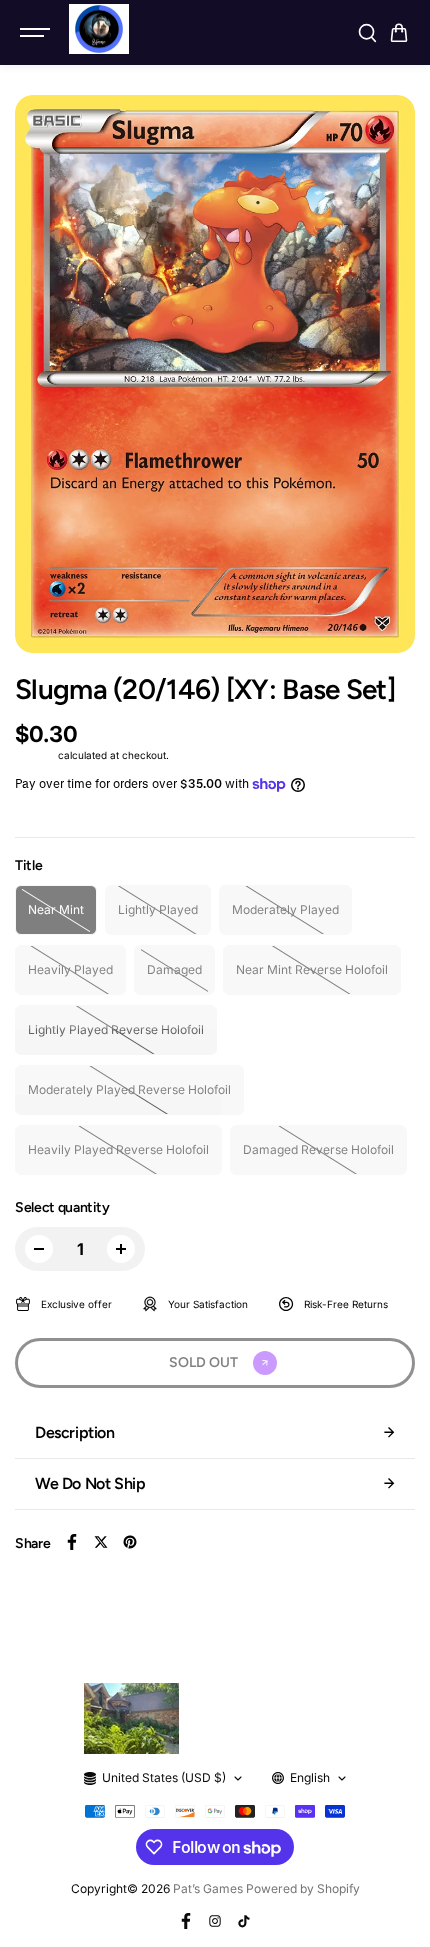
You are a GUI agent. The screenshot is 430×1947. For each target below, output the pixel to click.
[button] (399, 33)
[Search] (367, 33)
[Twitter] (101, 1542)
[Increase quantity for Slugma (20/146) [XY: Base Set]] (121, 1249)
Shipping (35, 755)
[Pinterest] (130, 1542)
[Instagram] (215, 1921)
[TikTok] (244, 1921)
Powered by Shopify (303, 1888)
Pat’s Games (208, 1888)
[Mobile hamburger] (37, 33)
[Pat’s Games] (99, 29)
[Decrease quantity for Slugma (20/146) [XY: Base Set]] (39, 1249)
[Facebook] (72, 1542)
